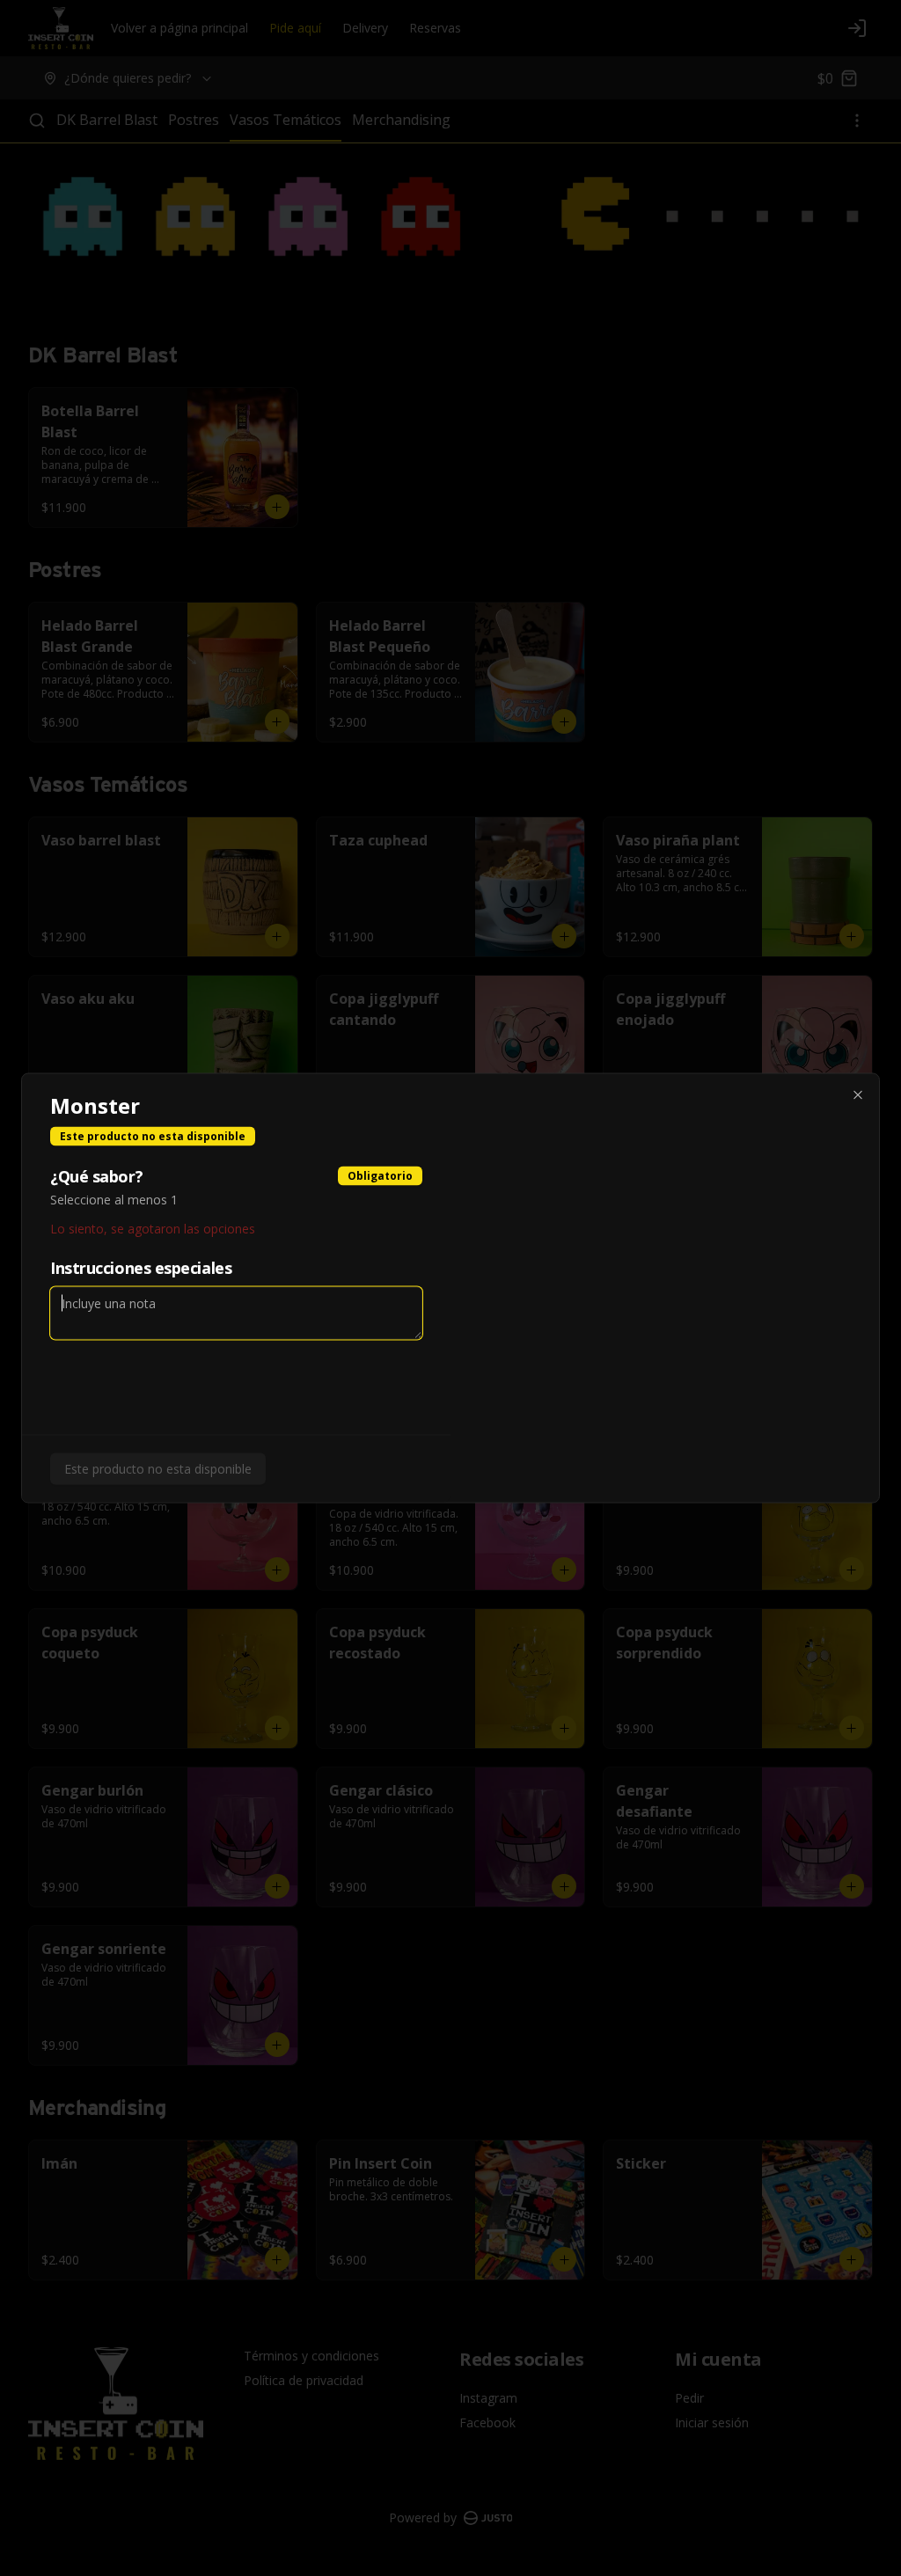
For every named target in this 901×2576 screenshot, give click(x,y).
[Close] (858, 1095)
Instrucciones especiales (141, 1268)
